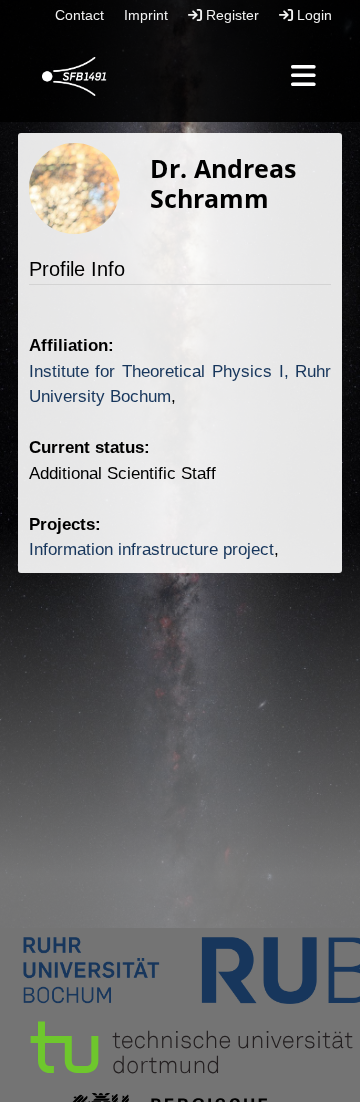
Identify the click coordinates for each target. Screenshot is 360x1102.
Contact (79, 15)
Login (312, 15)
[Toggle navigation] (304, 77)
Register (230, 15)
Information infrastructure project (151, 549)
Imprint (146, 15)
